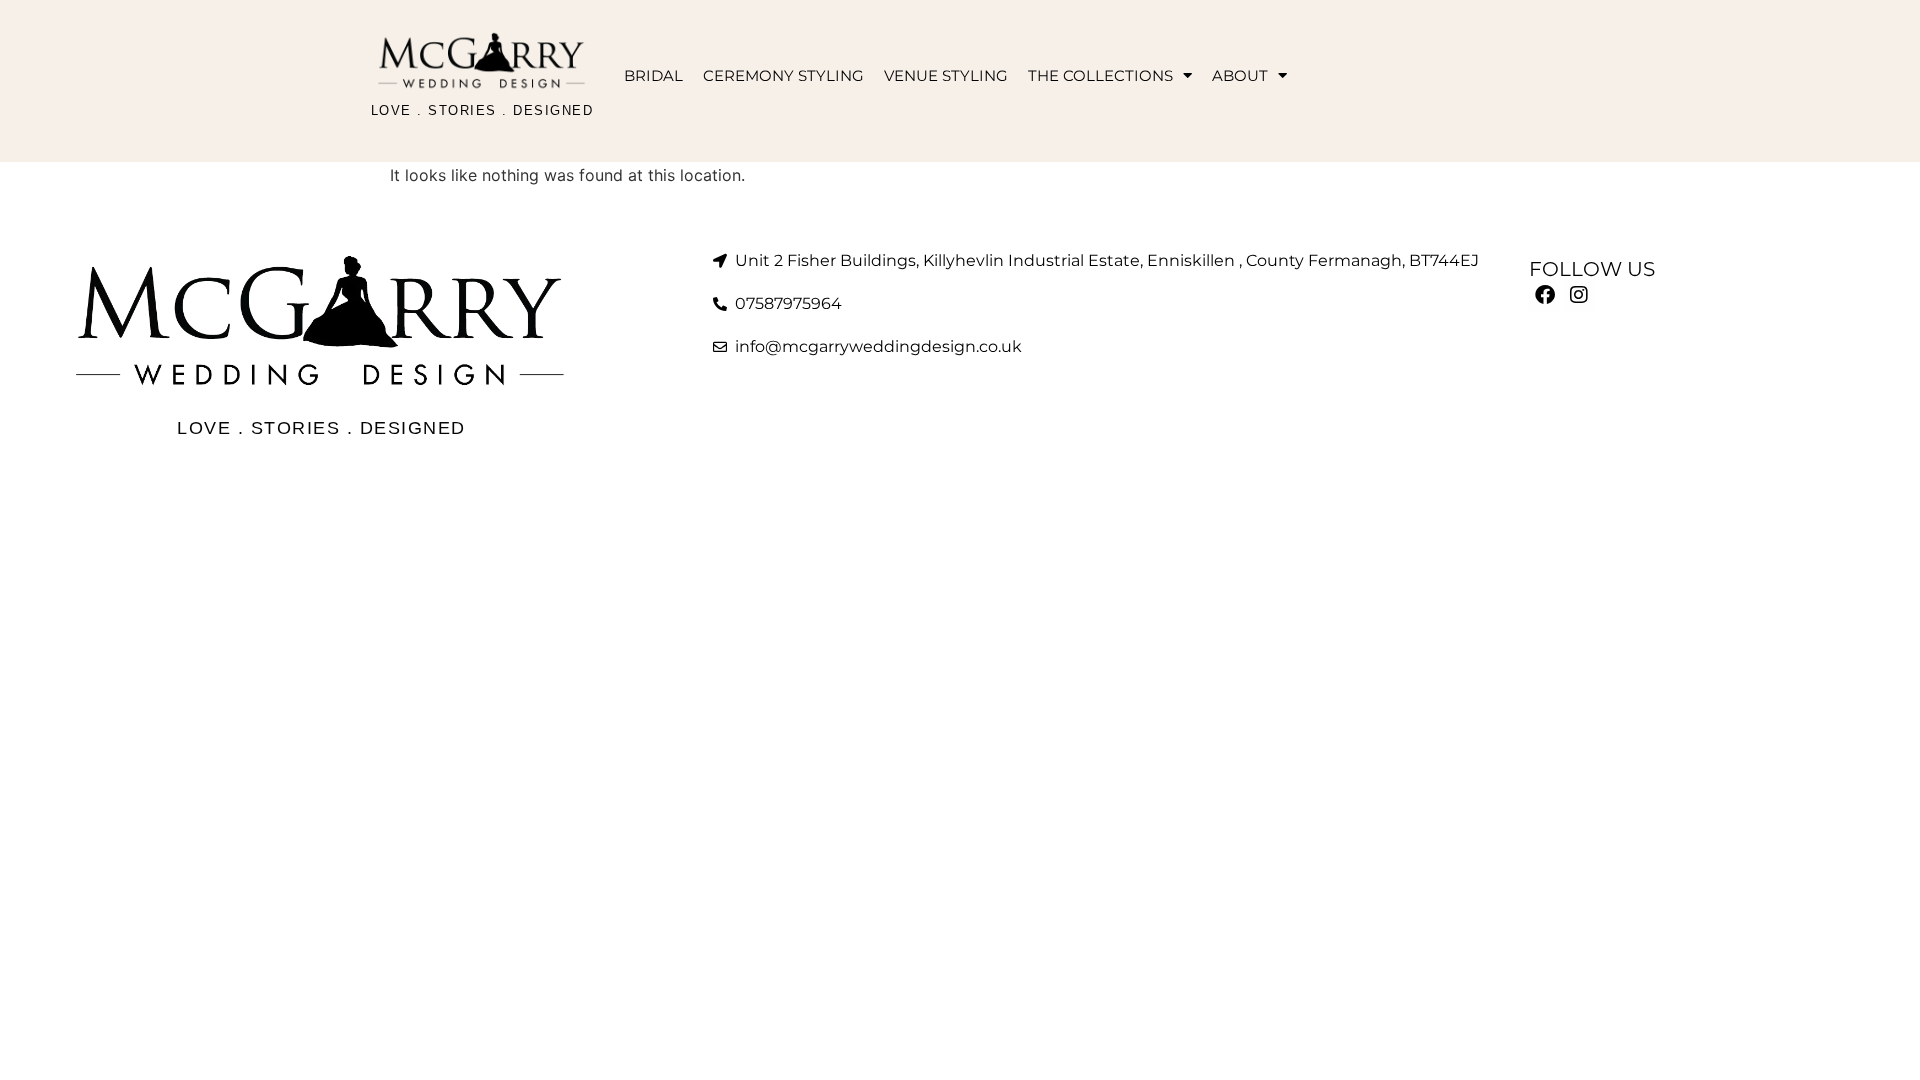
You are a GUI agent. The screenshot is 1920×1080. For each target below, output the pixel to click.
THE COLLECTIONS (1100, 75)
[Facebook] (1545, 295)
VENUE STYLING (946, 75)
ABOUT (1240, 75)
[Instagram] (1579, 295)
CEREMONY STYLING (783, 75)
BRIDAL (653, 75)
